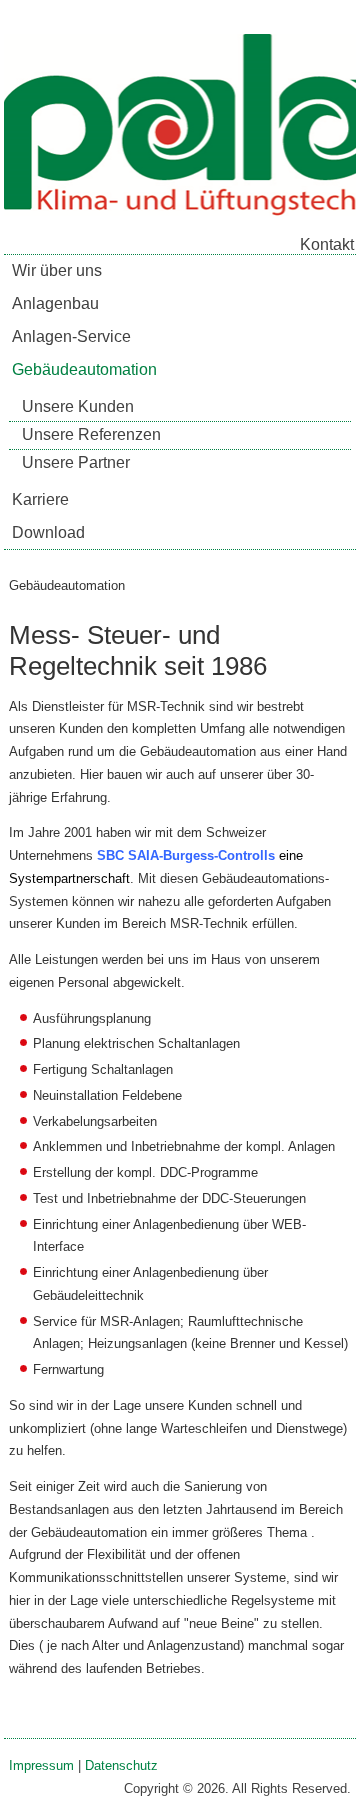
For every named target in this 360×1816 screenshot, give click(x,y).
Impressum (41, 1765)
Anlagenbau (55, 303)
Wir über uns (57, 270)
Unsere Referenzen (91, 434)
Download (48, 532)
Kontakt (327, 244)
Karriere (40, 499)
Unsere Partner (76, 462)
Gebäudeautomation (84, 369)
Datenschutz (121, 1765)
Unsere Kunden (78, 406)
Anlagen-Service (71, 336)
